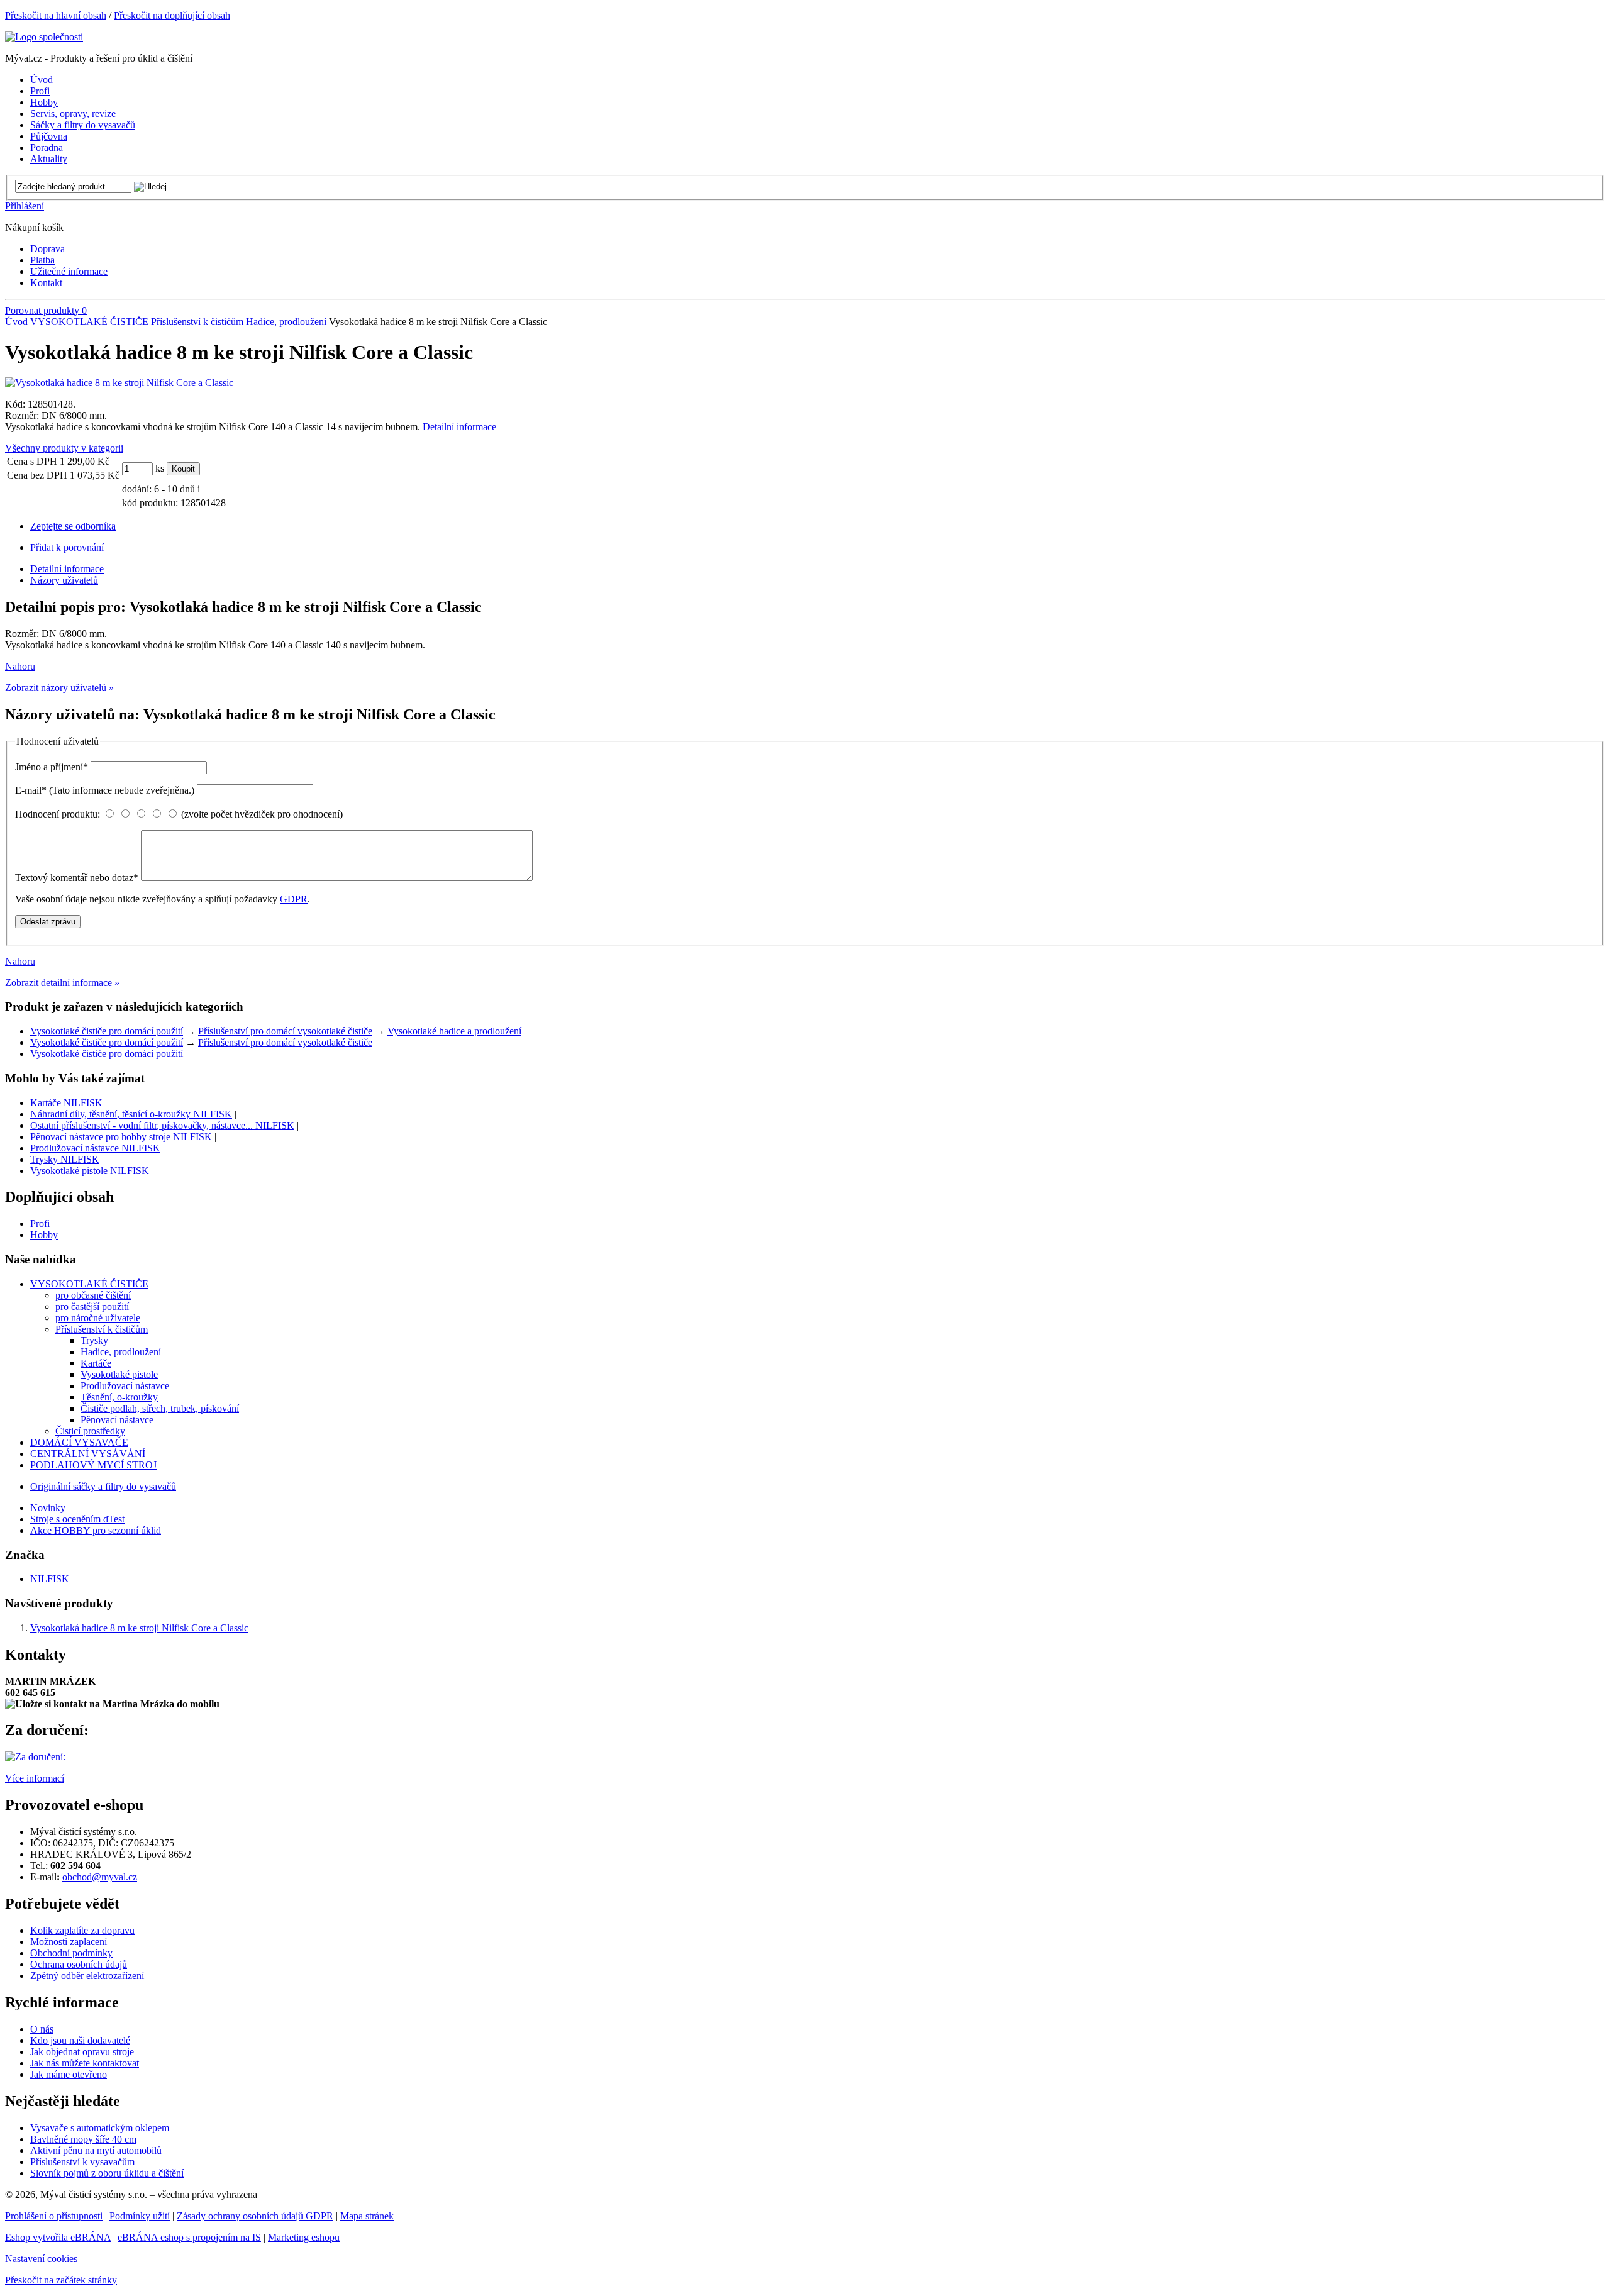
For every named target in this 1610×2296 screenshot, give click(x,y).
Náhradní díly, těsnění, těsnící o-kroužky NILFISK (131, 1114)
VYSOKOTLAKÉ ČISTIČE (89, 322)
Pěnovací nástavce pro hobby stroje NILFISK (121, 1137)
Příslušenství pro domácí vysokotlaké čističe (285, 1031)
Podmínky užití (140, 2216)
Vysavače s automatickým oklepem (100, 2128)
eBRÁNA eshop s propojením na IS (189, 2237)
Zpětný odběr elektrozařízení (87, 1976)
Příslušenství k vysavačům (82, 2162)
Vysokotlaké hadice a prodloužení (454, 1031)
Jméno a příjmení (52, 767)
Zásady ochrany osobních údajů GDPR (255, 2216)
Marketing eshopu (304, 2237)
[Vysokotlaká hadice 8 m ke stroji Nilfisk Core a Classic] (119, 383)
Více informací (35, 1778)
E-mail (105, 790)
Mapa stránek (367, 2216)
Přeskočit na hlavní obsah (56, 15)
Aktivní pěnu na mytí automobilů (96, 2150)
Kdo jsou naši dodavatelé (80, 2040)
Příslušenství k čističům (197, 322)
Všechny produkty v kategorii (64, 448)
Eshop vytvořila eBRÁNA (58, 2237)
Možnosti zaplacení (69, 1942)
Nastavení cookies (41, 2259)
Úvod (16, 322)
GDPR (294, 899)
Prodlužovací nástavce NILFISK (95, 1148)
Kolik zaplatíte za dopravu (82, 1930)
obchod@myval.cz (100, 1877)
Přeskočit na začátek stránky (61, 2280)
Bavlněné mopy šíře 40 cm (83, 2139)
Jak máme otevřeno (69, 2074)
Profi (40, 1223)
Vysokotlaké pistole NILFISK (90, 1171)
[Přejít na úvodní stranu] (44, 37)
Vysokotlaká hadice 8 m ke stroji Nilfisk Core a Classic (139, 1628)
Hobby (44, 1235)
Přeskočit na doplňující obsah (172, 15)
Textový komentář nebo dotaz (77, 878)
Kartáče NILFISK (66, 1103)
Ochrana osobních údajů (79, 1964)
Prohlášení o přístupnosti (54, 2216)
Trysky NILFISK (65, 1159)
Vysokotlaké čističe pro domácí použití (107, 1031)
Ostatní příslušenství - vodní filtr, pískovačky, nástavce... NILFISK (162, 1125)
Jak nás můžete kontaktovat (85, 2063)
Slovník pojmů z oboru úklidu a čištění (107, 2173)
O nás (42, 2029)
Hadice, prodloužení (286, 322)
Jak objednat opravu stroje (82, 2052)
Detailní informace (459, 427)
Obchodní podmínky (71, 1953)
